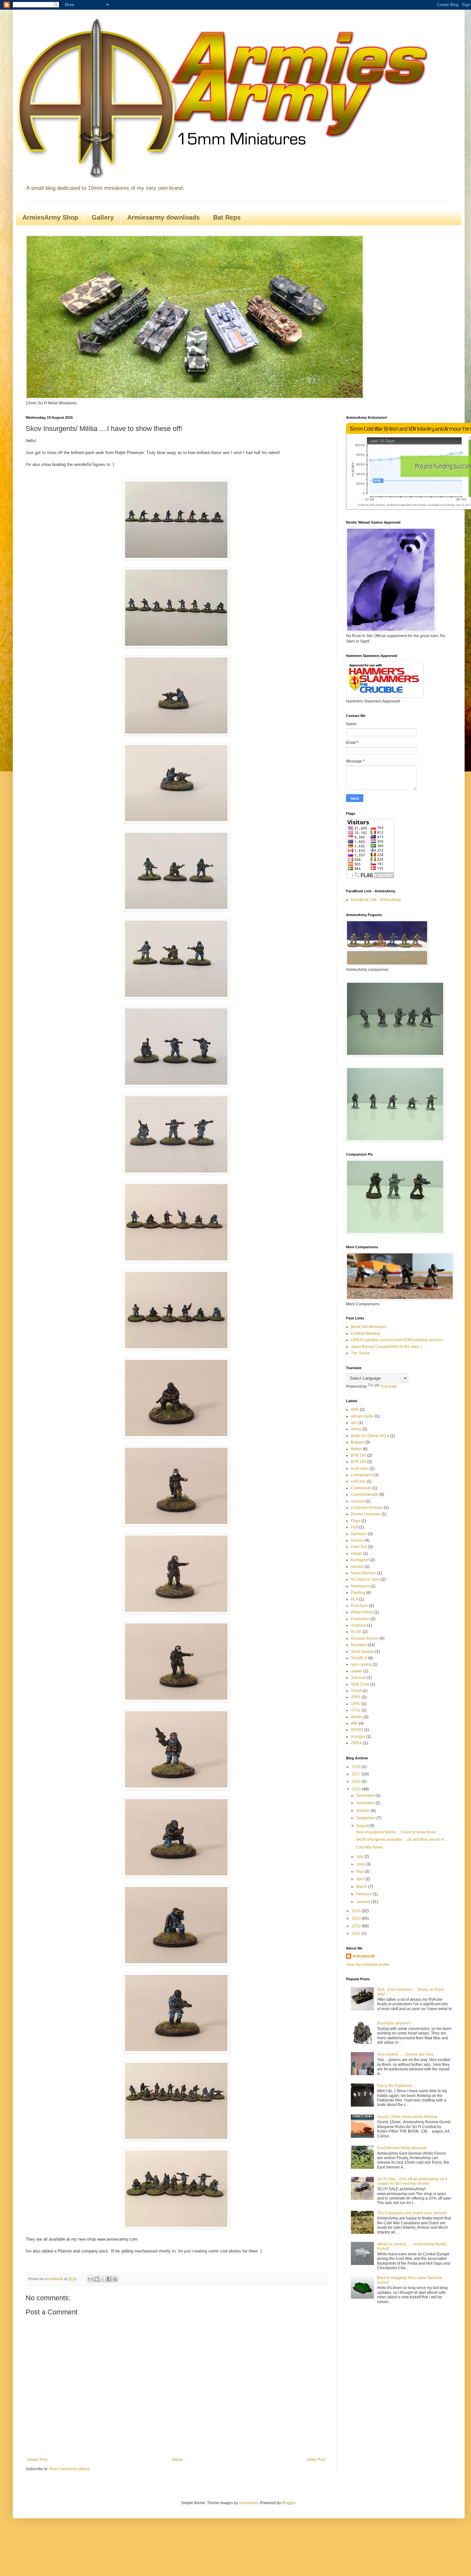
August (363, 1826)
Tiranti (356, 1691)
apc (354, 1423)
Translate (389, 1386)
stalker (357, 1671)
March (362, 1887)
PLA (355, 1599)
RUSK (356, 1632)
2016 (357, 1781)
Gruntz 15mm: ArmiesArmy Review (407, 2117)
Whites (357, 1717)
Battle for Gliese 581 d (370, 1436)
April (361, 1879)
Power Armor (362, 1612)
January (364, 1902)
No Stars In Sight (365, 1579)
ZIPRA (356, 1743)
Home (177, 2460)
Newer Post (37, 2460)
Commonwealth (365, 1494)
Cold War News (369, 1847)
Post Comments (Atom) (69, 2469)
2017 (357, 1774)
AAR (355, 1410)
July (360, 1856)
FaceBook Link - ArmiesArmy (376, 900)
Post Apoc (359, 1606)
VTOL (356, 1710)
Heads (357, 1553)
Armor (356, 1429)
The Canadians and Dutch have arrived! (412, 2213)
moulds (357, 1567)
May (360, 1872)
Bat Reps (227, 217)
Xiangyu (358, 1737)
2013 (357, 1918)
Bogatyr (358, 1442)
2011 (357, 1933)
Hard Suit (359, 1547)
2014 (357, 1911)
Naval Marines (364, 1573)
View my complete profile (368, 1965)
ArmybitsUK (364, 1956)
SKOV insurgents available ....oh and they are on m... (401, 1839)
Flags (356, 1521)
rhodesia (359, 1625)
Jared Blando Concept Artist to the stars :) (387, 1347)
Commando (361, 1488)
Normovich (360, 1586)
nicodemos (249, 2503)
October (364, 1811)
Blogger (289, 2503)
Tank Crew (360, 1684)
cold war (358, 1481)
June (361, 1864)
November (366, 1803)
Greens (357, 1540)
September (366, 1818)
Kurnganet (360, 1560)
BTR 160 (359, 1455)
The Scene (360, 1353)
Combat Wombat (365, 1334)
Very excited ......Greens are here (405, 2054)
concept (358, 1501)
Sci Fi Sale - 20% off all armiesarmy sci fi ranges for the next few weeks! (412, 2181)
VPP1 (356, 1697)
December (366, 1796)
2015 (357, 1789)
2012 (357, 1926)
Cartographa (362, 1475)
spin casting (361, 1664)
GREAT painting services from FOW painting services (397, 1340)
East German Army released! (402, 2148)
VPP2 (356, 1704)
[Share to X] (103, 2279)
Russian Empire (365, 1638)
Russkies (359, 1645)
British (356, 1449)
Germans (359, 1534)
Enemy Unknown (366, 1514)
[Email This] (91, 2279)
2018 (357, 1767)
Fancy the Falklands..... (397, 2086)
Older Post (316, 2460)
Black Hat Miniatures (369, 1327)
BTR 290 (359, 1462)
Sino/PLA (359, 1658)
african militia (362, 1416)
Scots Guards (363, 1652)
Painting (358, 1593)
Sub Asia (359, 1678)
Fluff (355, 1527)
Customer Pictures (367, 1508)
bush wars (360, 1469)
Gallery (103, 217)
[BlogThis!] (97, 2279)
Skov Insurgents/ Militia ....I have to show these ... (398, 1832)
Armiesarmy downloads (163, 217)
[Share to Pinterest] (115, 2279)
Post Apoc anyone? (394, 2023)
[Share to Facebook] (109, 2279)
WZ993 (357, 1730)
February (365, 1894)
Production (360, 1619)
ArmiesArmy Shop (50, 217)
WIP (354, 1723)
